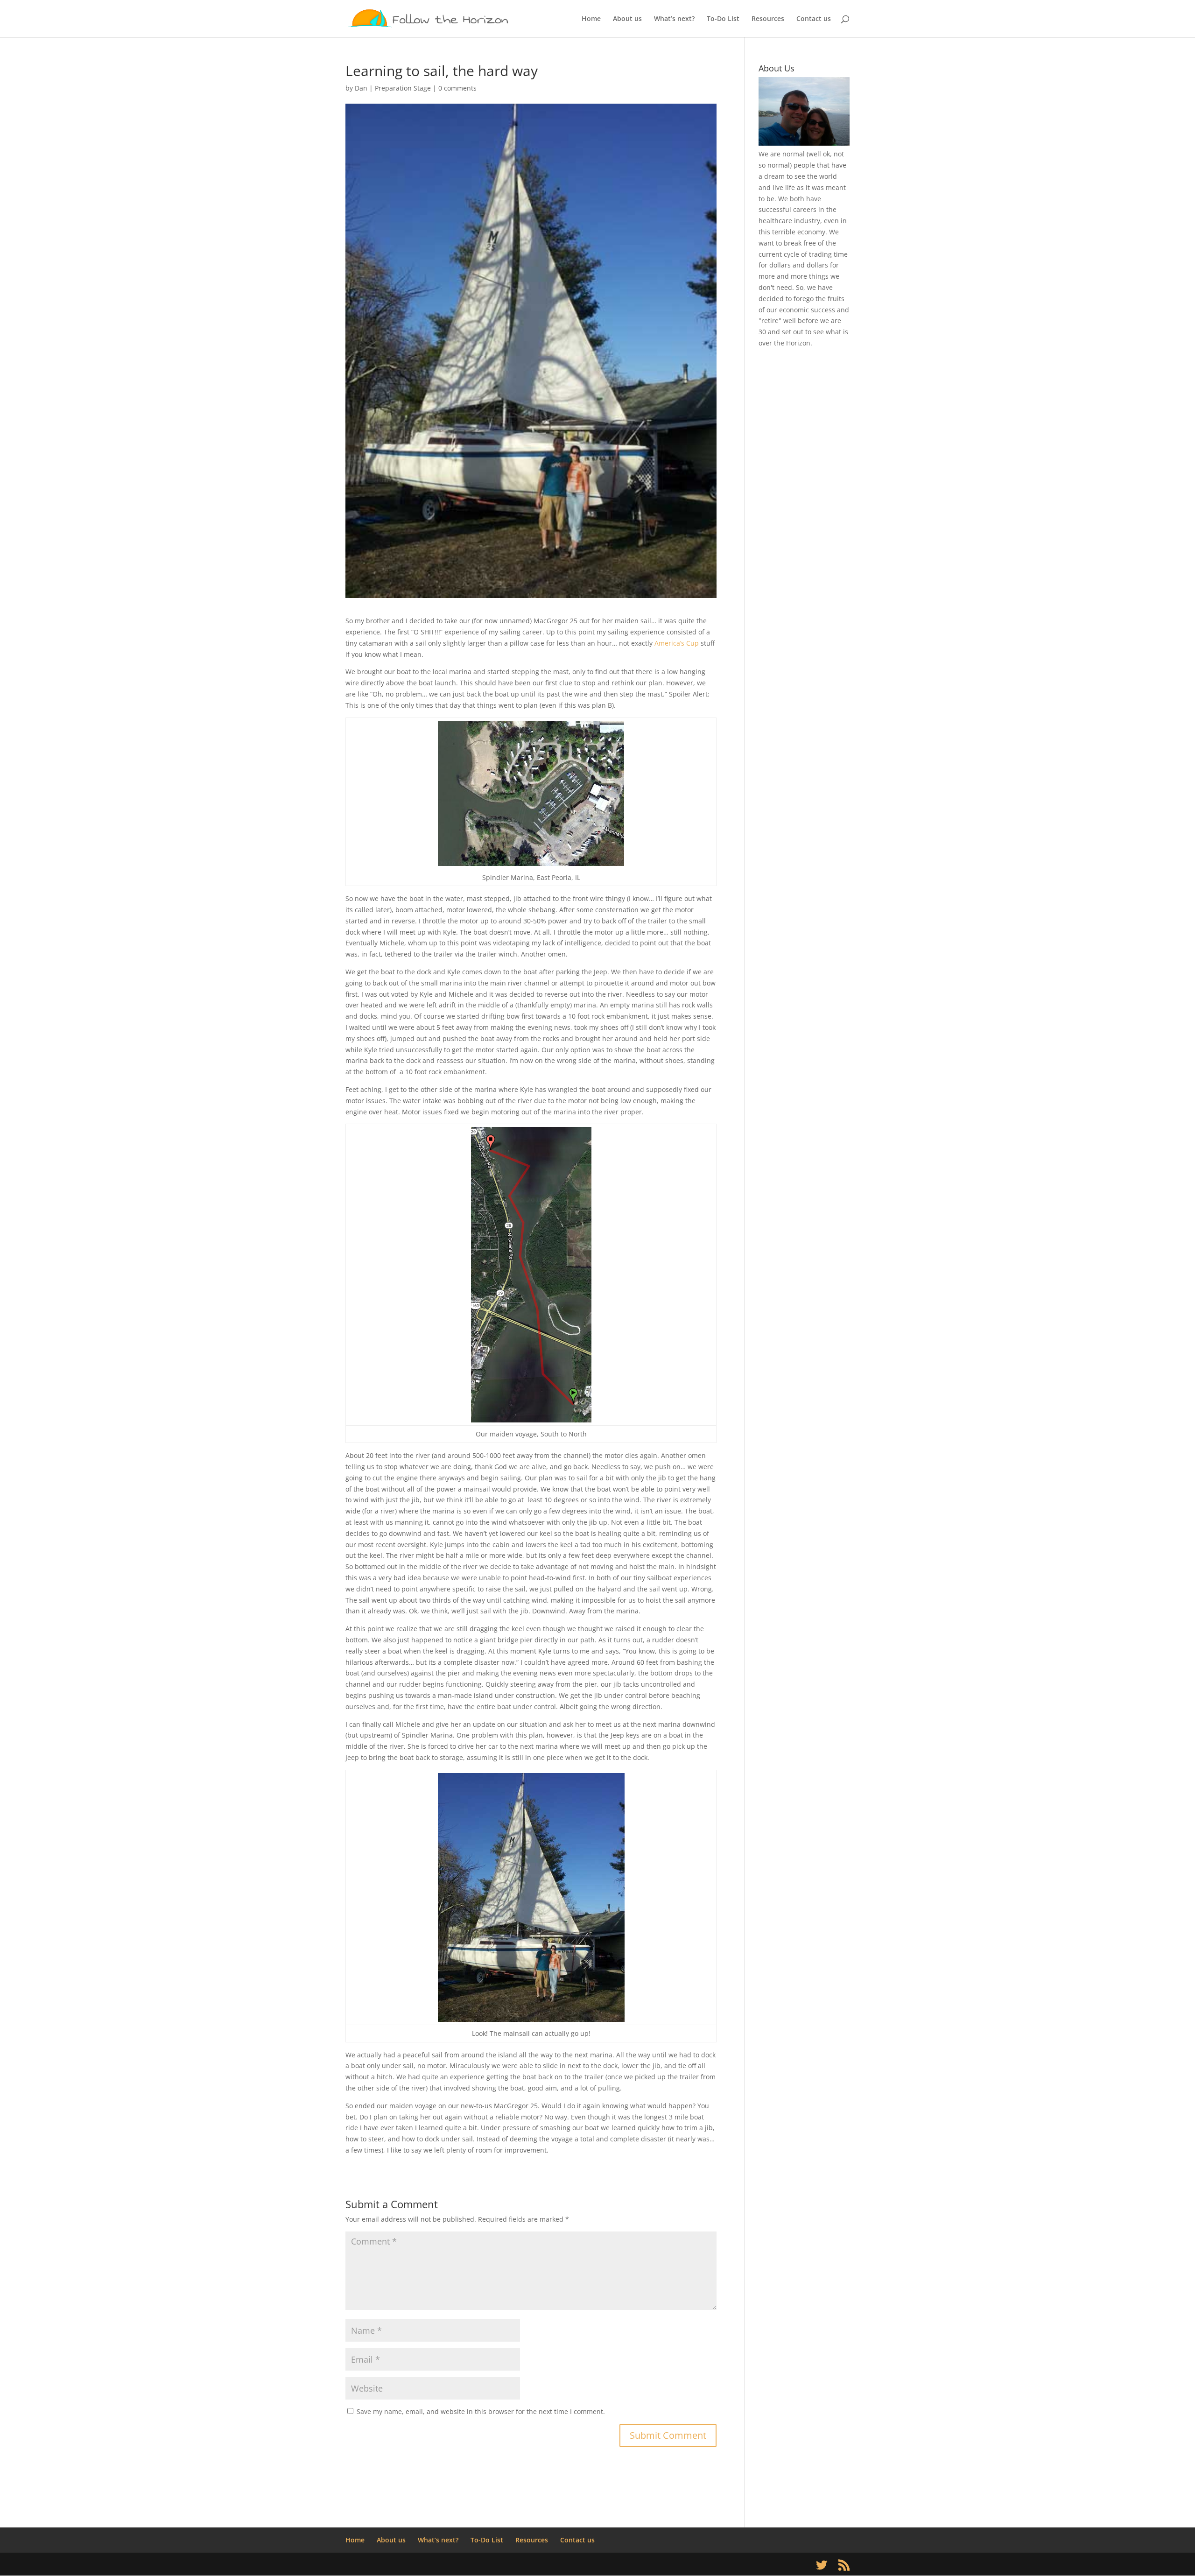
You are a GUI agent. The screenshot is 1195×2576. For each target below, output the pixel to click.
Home (591, 19)
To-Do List (723, 19)
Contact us (814, 19)
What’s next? (674, 19)
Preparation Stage (403, 88)
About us (627, 19)
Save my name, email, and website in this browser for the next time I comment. (481, 2411)
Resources (768, 19)
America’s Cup (677, 643)
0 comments (457, 88)
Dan (361, 88)
